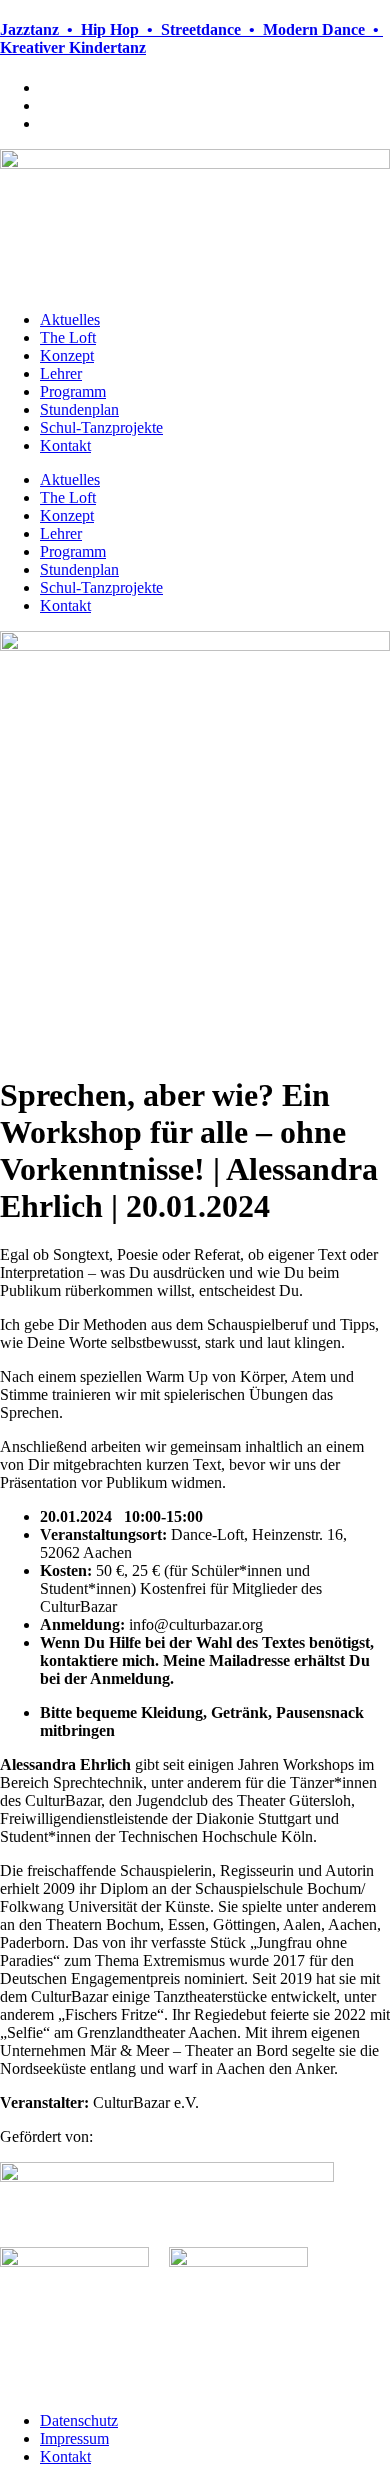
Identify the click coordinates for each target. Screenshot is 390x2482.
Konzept (67, 355)
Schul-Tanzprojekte (101, 427)
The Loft (68, 337)
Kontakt (65, 445)
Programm (73, 391)
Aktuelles (70, 319)
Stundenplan (79, 409)
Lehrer (61, 373)
